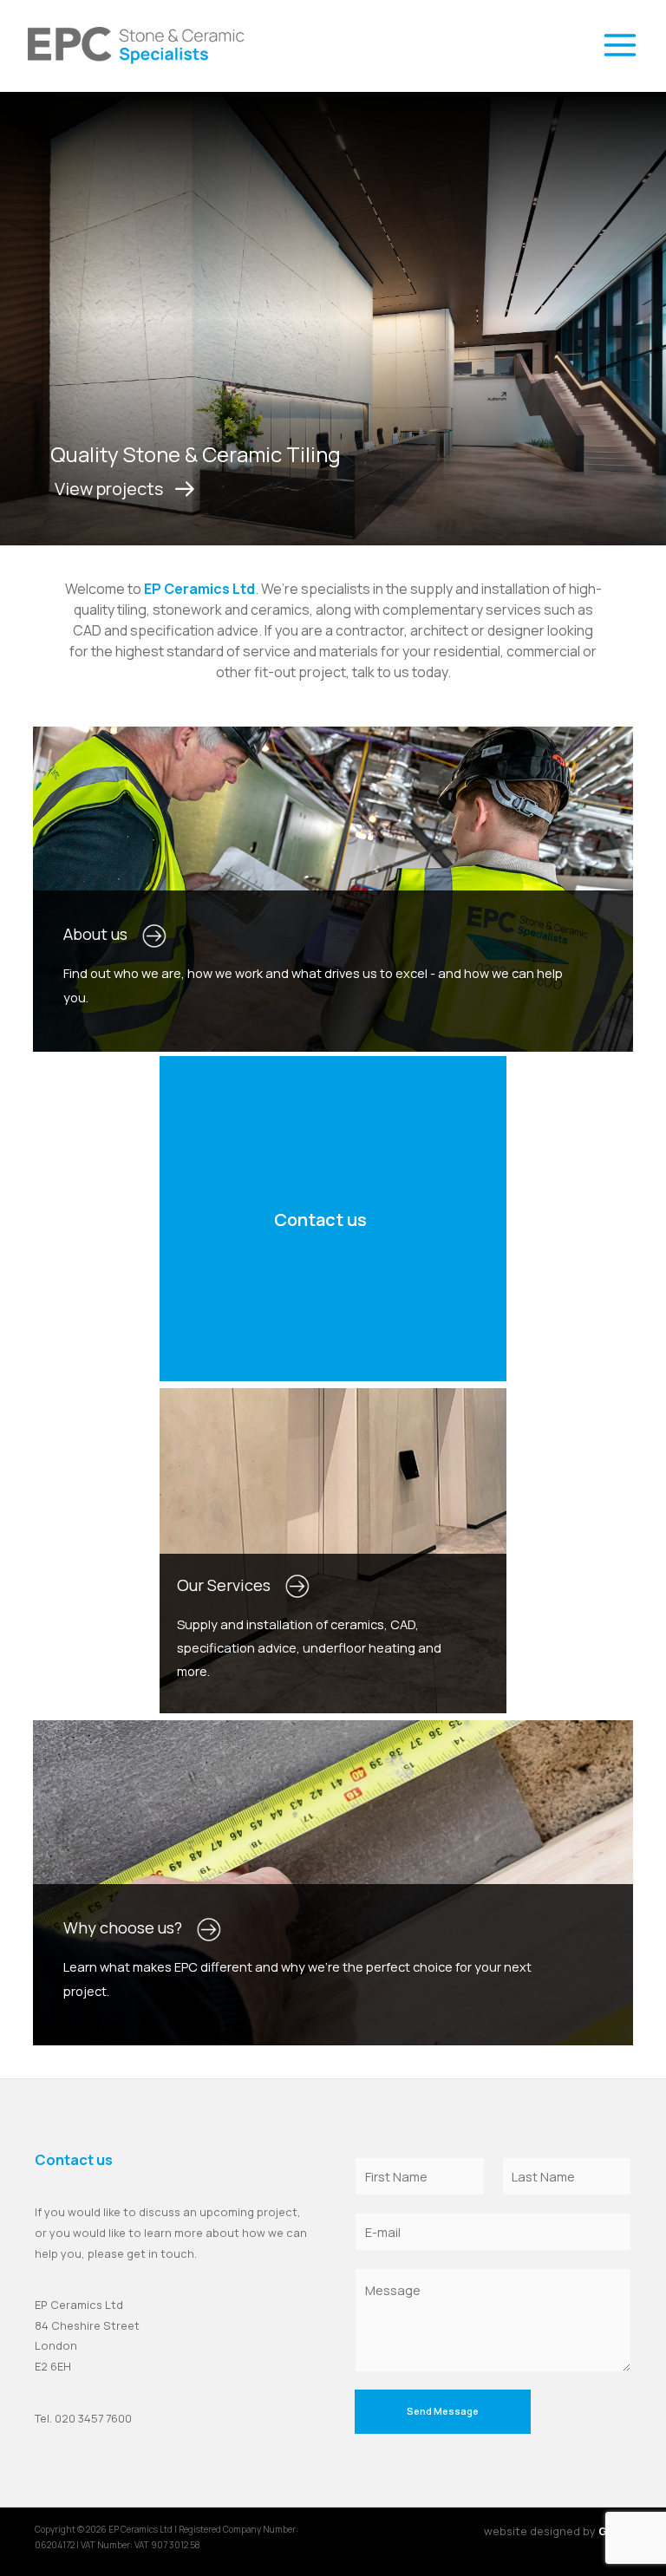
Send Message (443, 2411)
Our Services (231, 1585)
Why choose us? (130, 1927)
